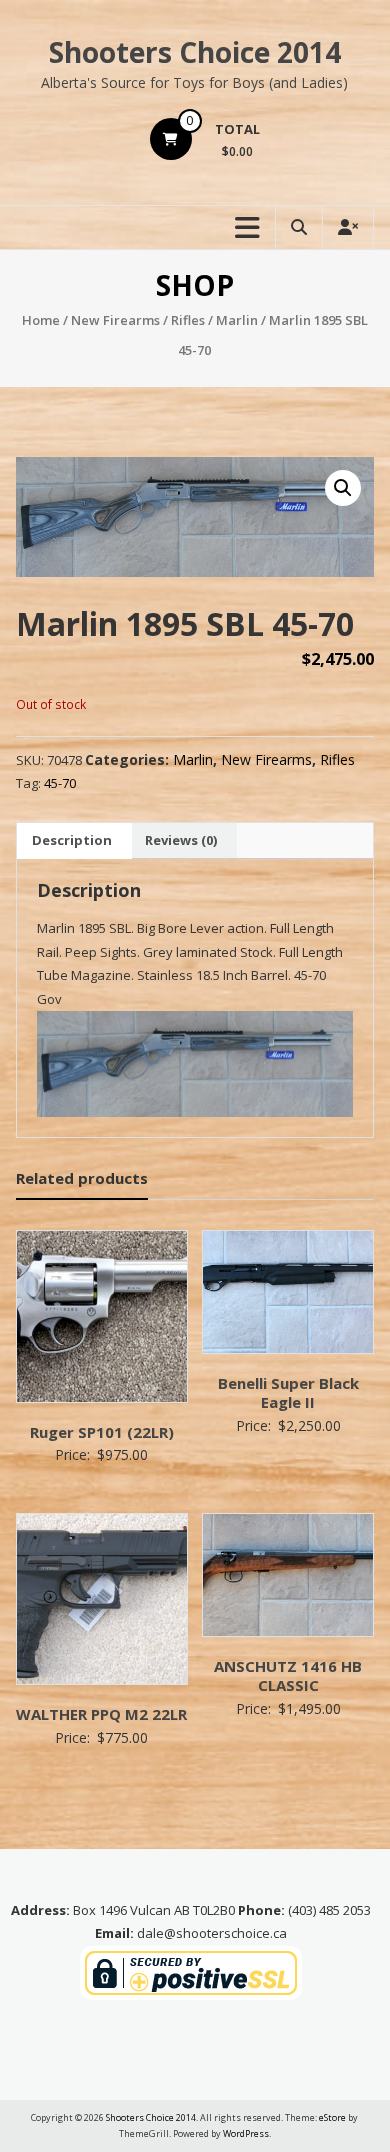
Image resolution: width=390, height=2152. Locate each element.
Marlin (237, 320)
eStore (332, 2117)
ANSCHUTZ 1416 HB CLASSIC (288, 1676)
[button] (343, 488)
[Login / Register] (348, 227)
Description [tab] (72, 840)
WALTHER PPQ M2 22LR (101, 1714)
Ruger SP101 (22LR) (102, 1432)
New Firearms (115, 320)
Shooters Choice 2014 (195, 52)
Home (41, 320)
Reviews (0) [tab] (181, 840)
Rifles (188, 320)
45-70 (60, 783)
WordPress (246, 2133)
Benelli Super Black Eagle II (288, 1393)
